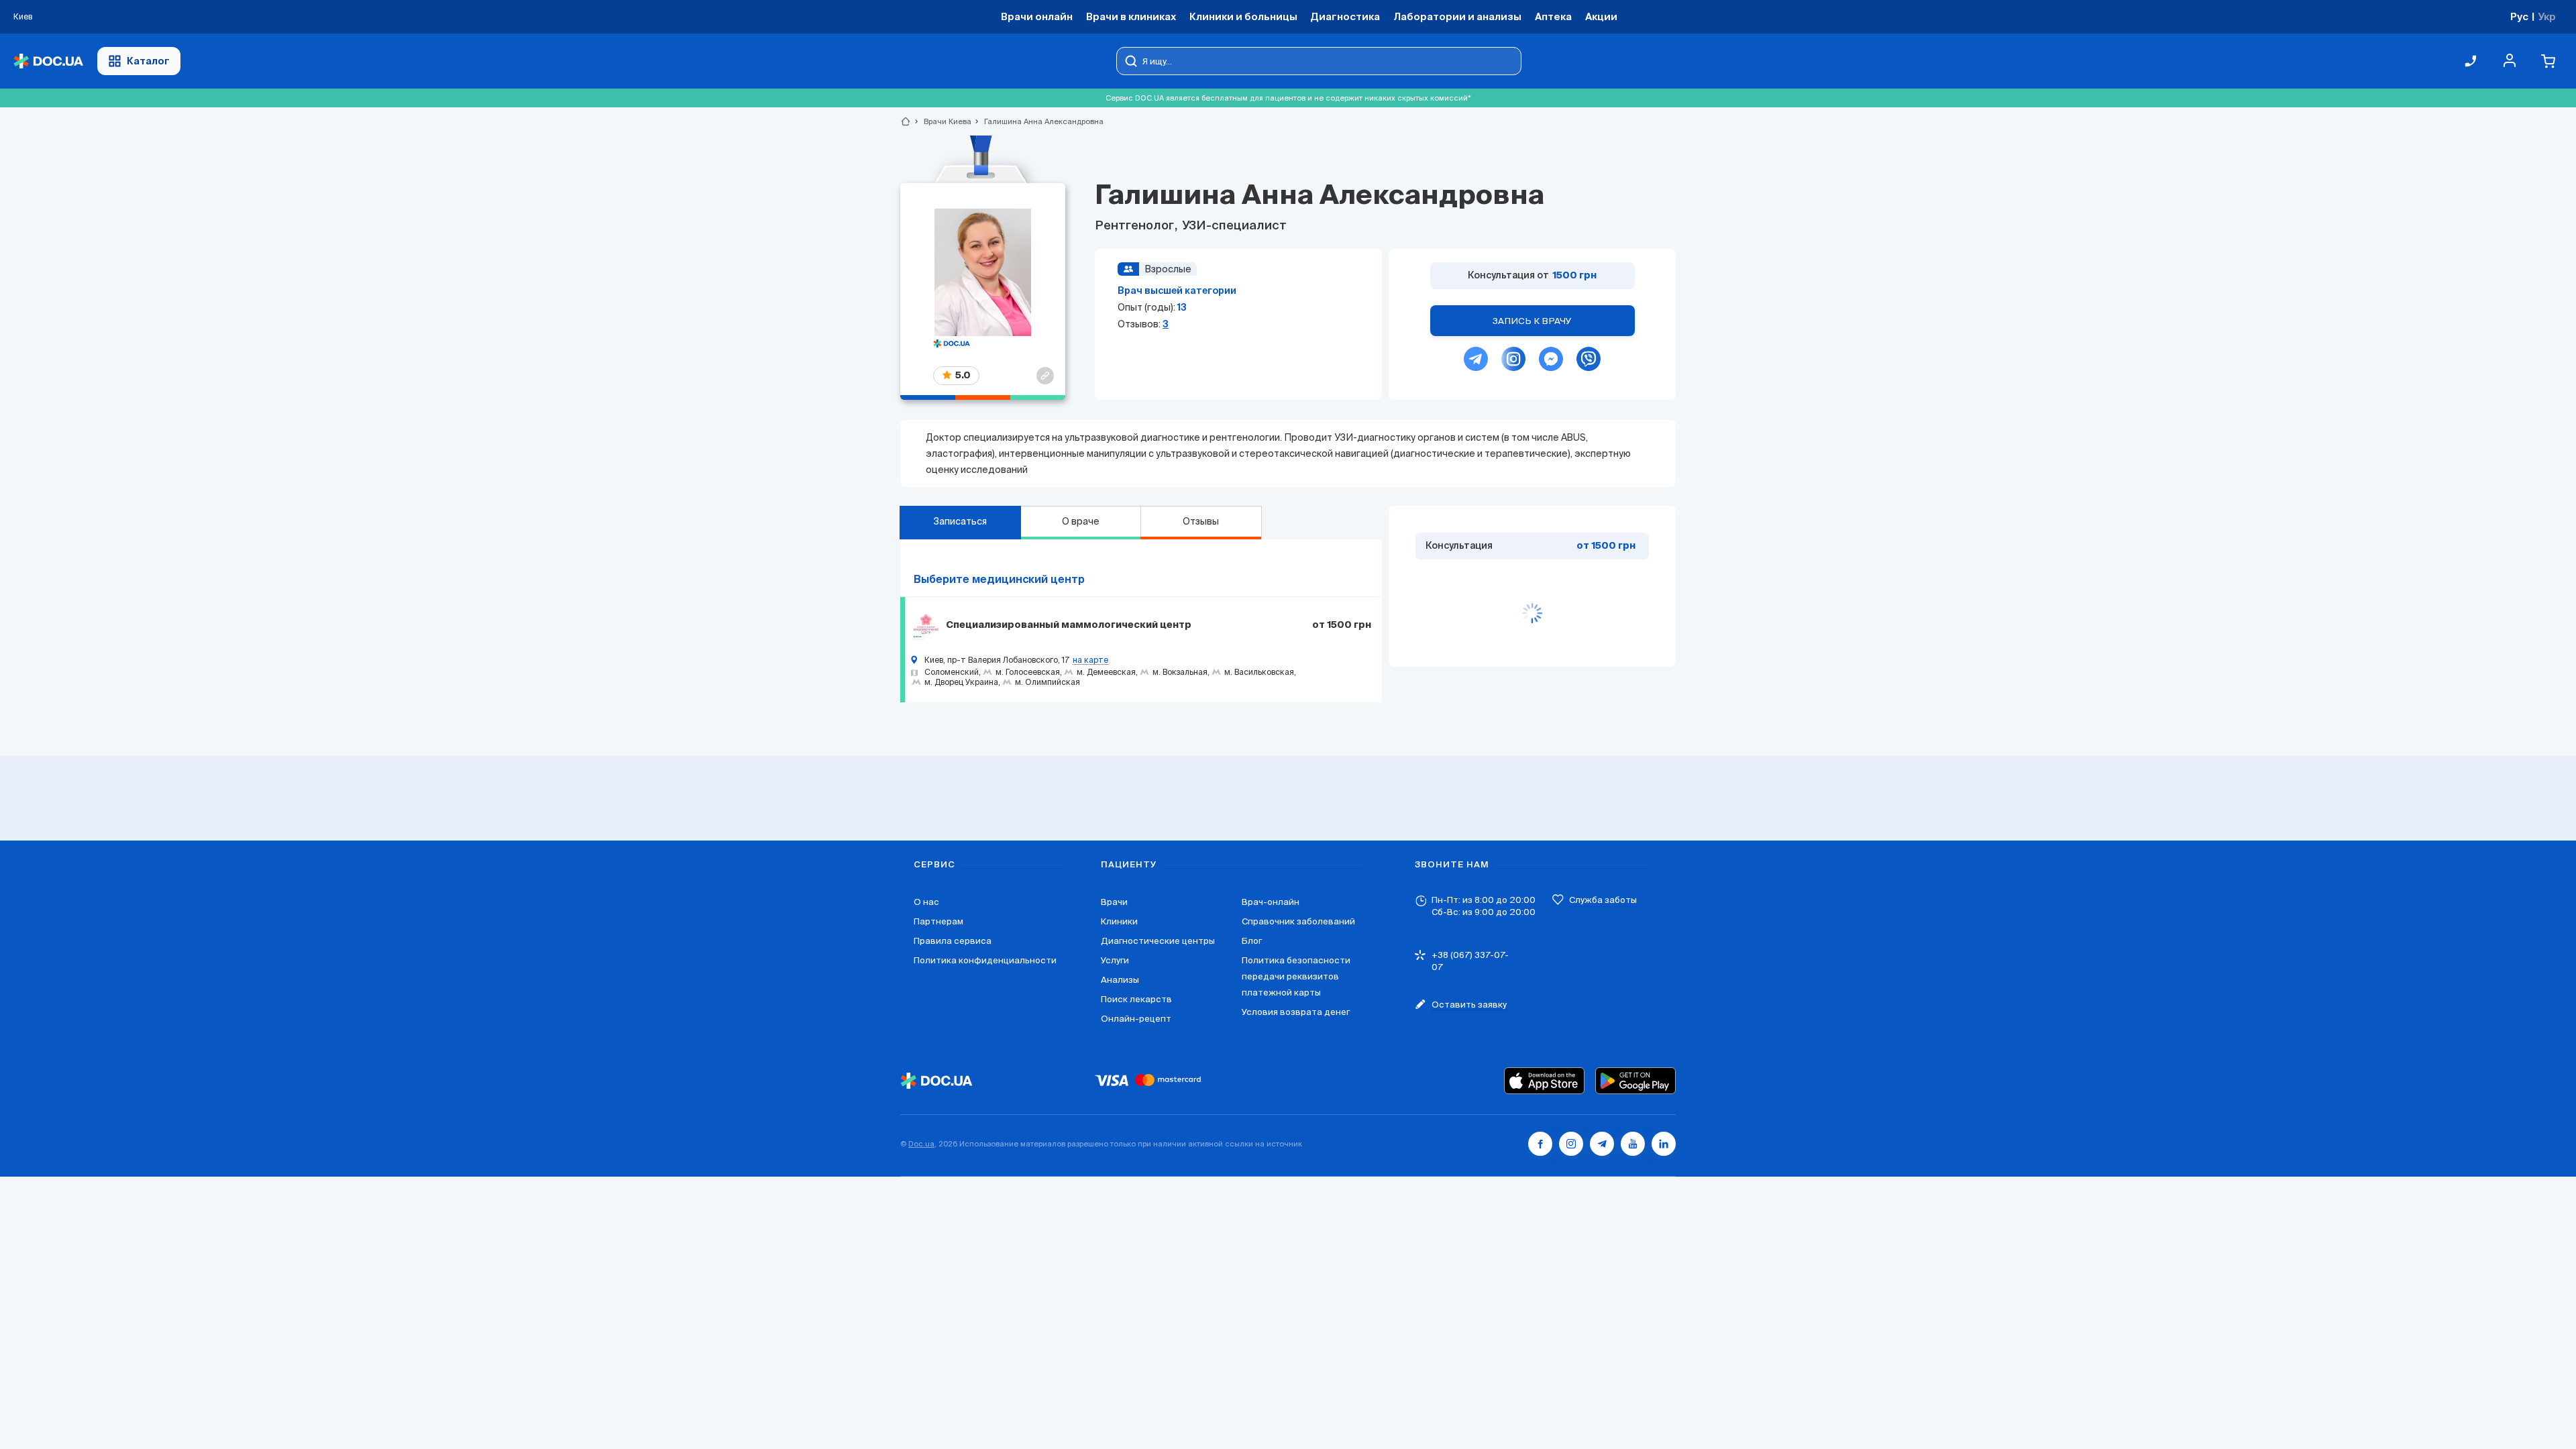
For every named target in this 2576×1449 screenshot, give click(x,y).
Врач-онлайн (1271, 902)
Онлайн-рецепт (1136, 1019)
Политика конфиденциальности (985, 960)
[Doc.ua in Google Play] (1635, 1081)
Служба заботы (1603, 900)
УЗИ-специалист (1233, 226)
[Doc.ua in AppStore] (1544, 1081)
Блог (1252, 941)
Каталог (148, 61)
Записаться (960, 521)
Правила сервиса (953, 941)
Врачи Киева (942, 121)
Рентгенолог (1136, 226)
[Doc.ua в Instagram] (1571, 1144)
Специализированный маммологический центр (1069, 625)
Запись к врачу (1532, 321)
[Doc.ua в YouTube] (1633, 1144)
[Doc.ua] (48, 61)
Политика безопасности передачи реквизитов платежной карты (1296, 976)
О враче (1081, 521)
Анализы (1120, 980)
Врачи (1114, 902)
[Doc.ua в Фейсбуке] (1540, 1144)
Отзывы (1201, 521)
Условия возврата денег (1296, 1012)
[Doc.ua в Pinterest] (1664, 1144)
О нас (926, 902)
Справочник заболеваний (1298, 921)
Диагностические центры (1158, 941)
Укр (2547, 16)
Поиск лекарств (1136, 999)
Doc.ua (921, 1144)
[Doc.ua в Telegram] (1602, 1144)
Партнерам (938, 921)
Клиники (1119, 921)
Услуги (1115, 960)
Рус (2519, 16)
